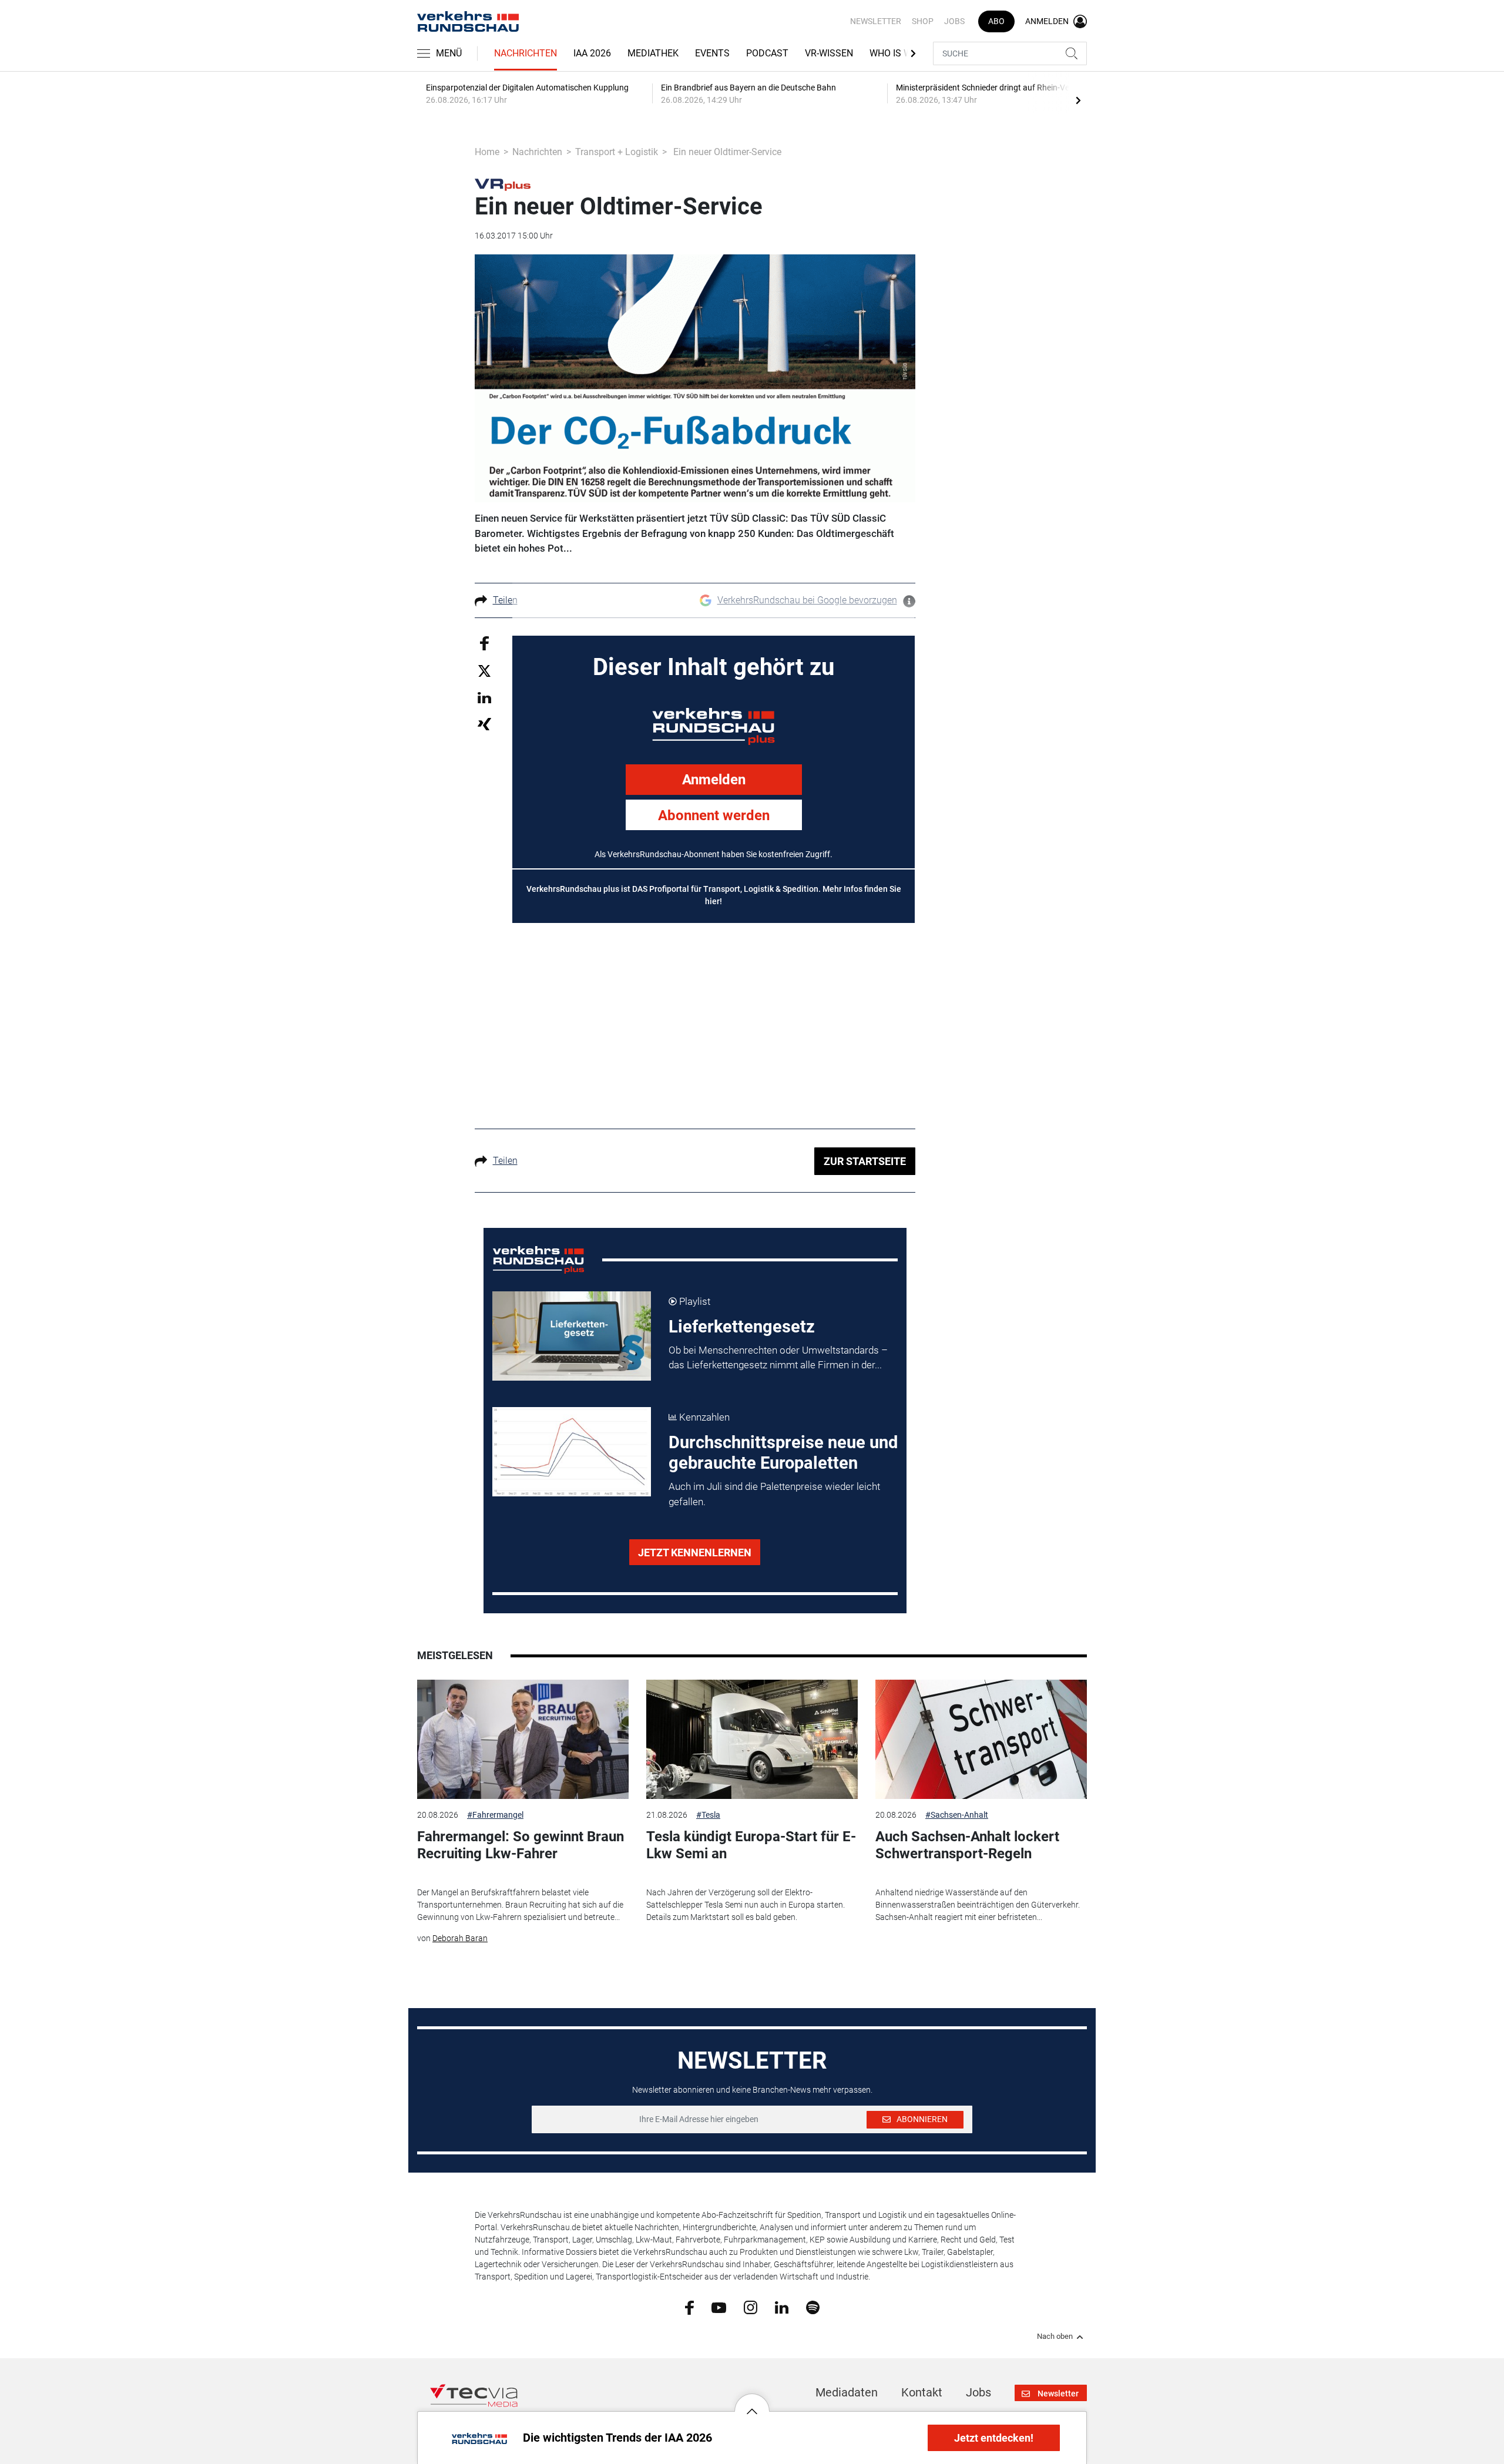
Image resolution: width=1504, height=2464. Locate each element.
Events (712, 53)
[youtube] (719, 2307)
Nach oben (1055, 2337)
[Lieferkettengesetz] (572, 1336)
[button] (752, 2402)
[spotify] (813, 2307)
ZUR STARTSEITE (865, 1161)
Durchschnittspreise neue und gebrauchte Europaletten (783, 1453)
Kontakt (922, 2392)
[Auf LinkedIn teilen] (484, 697)
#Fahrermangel (495, 1815)
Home (487, 152)
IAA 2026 (592, 53)
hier (712, 901)
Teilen (505, 600)
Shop (923, 21)
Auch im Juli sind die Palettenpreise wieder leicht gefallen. (774, 1494)
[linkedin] (782, 2307)
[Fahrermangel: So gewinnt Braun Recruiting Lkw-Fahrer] (523, 1739)
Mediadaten (847, 2392)
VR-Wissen (829, 53)
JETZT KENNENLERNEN (695, 1552)
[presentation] (1078, 100)
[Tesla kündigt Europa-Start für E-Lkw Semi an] (752, 1739)
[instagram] (751, 2307)
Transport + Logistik (617, 152)
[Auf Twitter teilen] (484, 671)
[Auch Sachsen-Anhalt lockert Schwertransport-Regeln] (981, 1739)
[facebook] (689, 2307)
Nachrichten (526, 53)
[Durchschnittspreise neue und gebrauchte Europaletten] (572, 1452)
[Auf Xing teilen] (484, 724)
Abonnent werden (714, 815)
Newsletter (876, 21)
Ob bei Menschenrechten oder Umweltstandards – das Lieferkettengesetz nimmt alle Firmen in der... (778, 1358)
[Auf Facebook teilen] (484, 642)
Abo (996, 21)
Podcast (767, 53)
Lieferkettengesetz (742, 1327)
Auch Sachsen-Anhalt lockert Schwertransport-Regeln (967, 1845)
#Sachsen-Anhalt (957, 1815)
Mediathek (653, 53)
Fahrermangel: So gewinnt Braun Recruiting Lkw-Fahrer (521, 1845)
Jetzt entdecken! (994, 2438)
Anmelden (714, 780)
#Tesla (708, 1815)
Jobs (954, 21)
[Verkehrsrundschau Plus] (503, 184)
